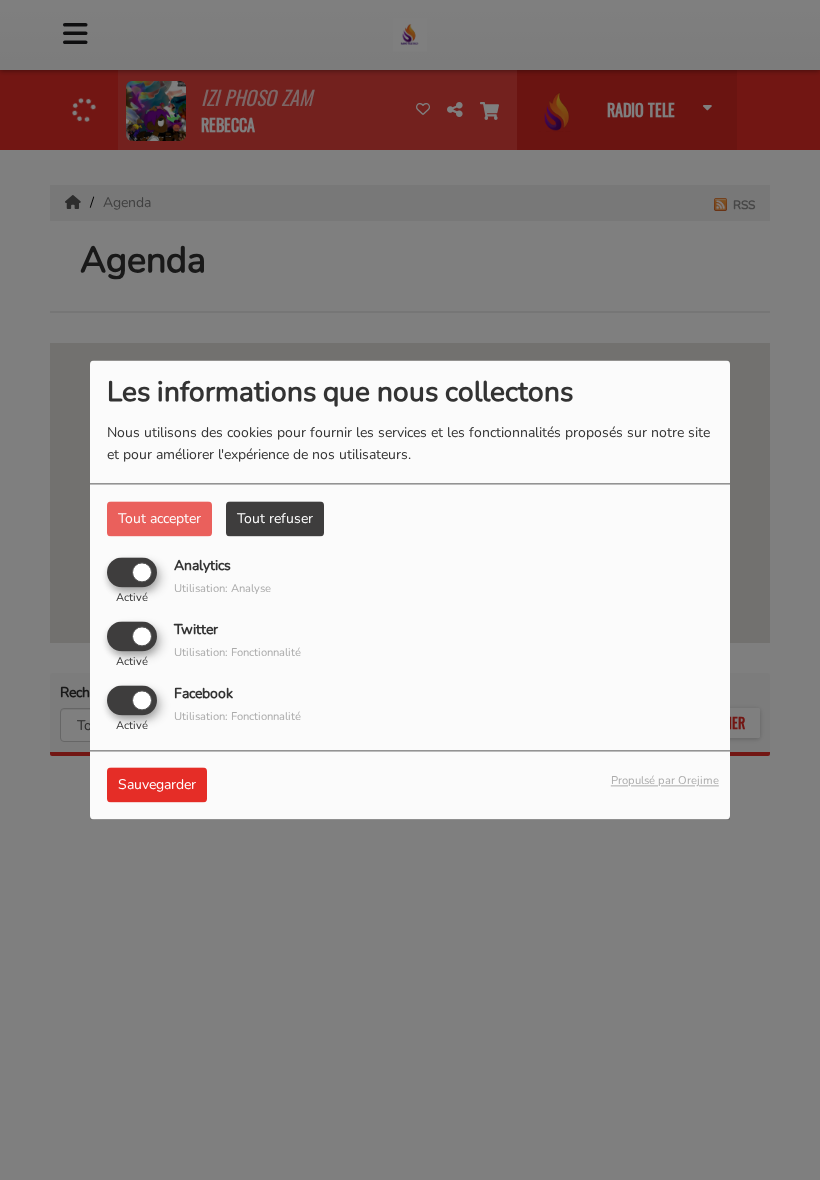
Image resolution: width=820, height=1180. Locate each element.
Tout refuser (275, 518)
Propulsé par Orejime (665, 781)
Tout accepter (159, 518)
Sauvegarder (157, 785)
